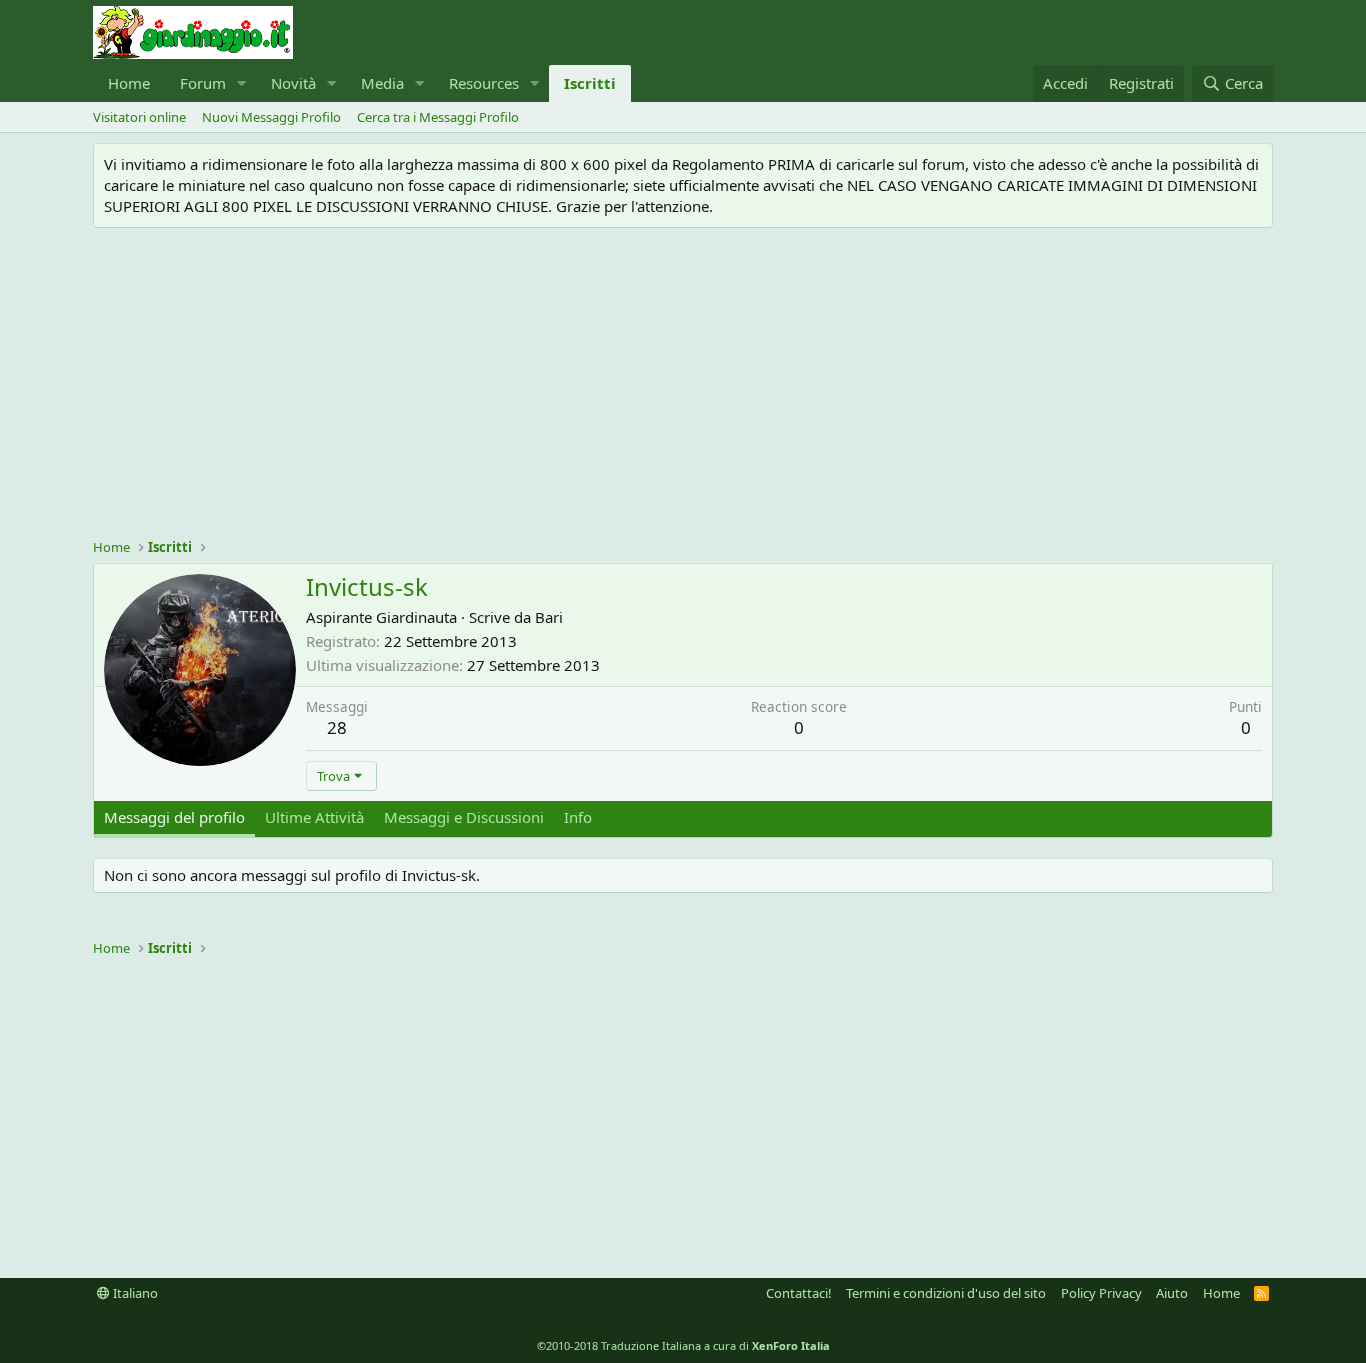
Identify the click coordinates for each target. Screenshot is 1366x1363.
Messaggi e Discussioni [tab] (464, 817)
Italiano (134, 1293)
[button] (242, 83)
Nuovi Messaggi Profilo (271, 117)
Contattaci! (799, 1293)
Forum (203, 83)
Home (129, 83)
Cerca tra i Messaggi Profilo (438, 117)
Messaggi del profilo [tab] (174, 817)
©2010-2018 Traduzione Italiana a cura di (683, 1345)
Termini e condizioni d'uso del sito (946, 1293)
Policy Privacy (1101, 1293)
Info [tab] (578, 817)
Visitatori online (139, 117)
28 (337, 727)
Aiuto (1172, 1293)
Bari (549, 617)
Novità (293, 83)
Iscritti (590, 83)
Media (382, 83)
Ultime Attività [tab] (314, 817)
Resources (484, 83)
